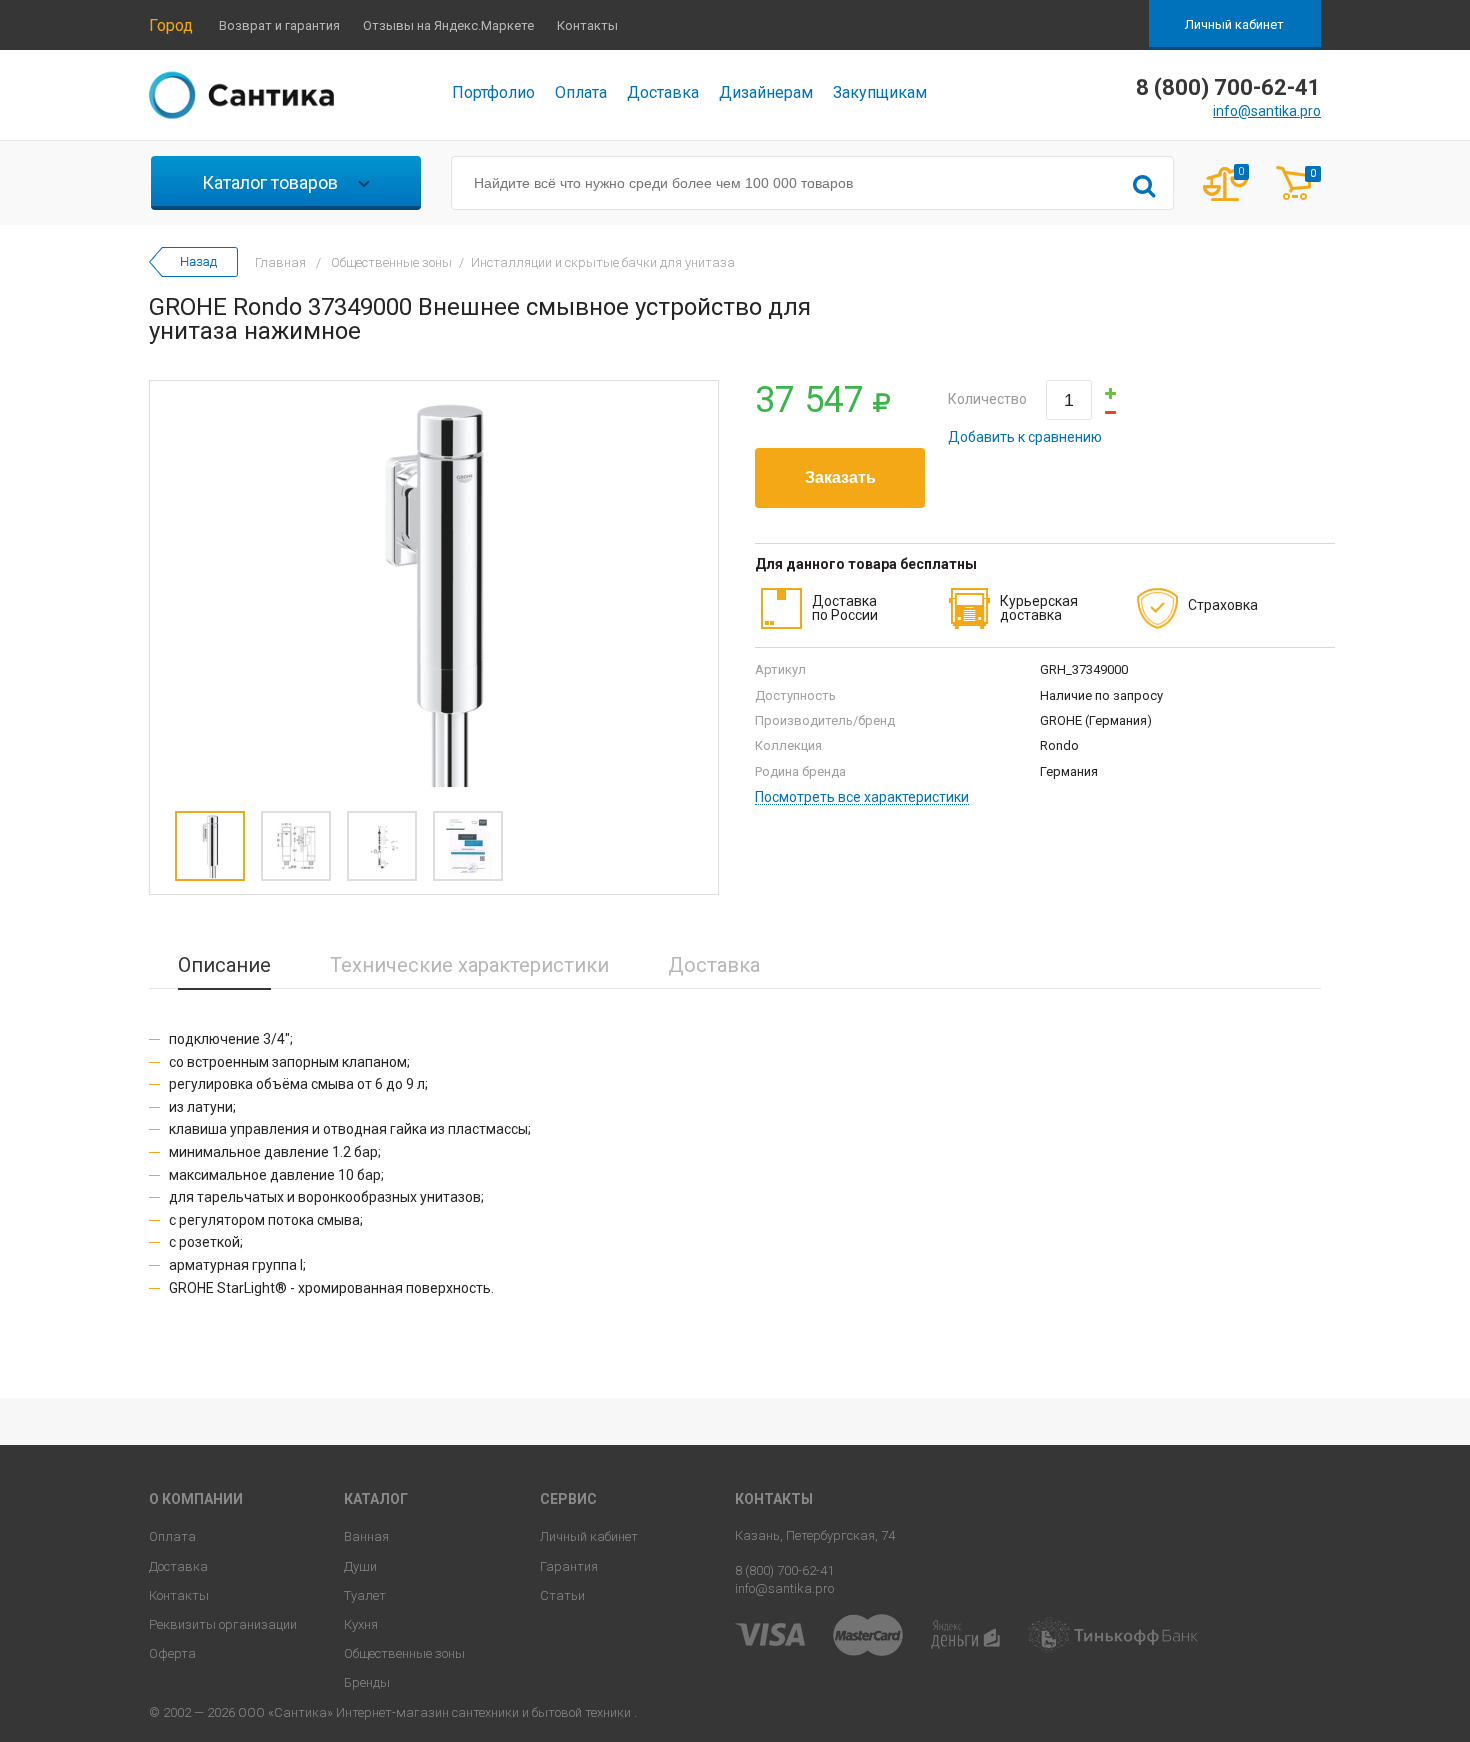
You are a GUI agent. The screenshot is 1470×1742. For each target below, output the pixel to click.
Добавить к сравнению (1025, 437)
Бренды (367, 1682)
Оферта (172, 1653)
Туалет (365, 1595)
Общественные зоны (404, 1653)
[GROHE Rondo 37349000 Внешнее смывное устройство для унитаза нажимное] (434, 591)
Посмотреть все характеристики (862, 797)
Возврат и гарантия (279, 25)
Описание (224, 965)
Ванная (366, 1536)
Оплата (581, 92)
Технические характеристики (469, 965)
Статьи (562, 1595)
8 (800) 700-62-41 (784, 1570)
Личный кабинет (1234, 24)
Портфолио (493, 92)
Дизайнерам (766, 92)
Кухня (361, 1624)
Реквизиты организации (223, 1624)
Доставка (663, 92)
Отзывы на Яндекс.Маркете (448, 25)
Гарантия (569, 1566)
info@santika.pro (1267, 111)
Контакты (587, 25)
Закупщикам (880, 92)
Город (171, 25)
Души (360, 1566)
